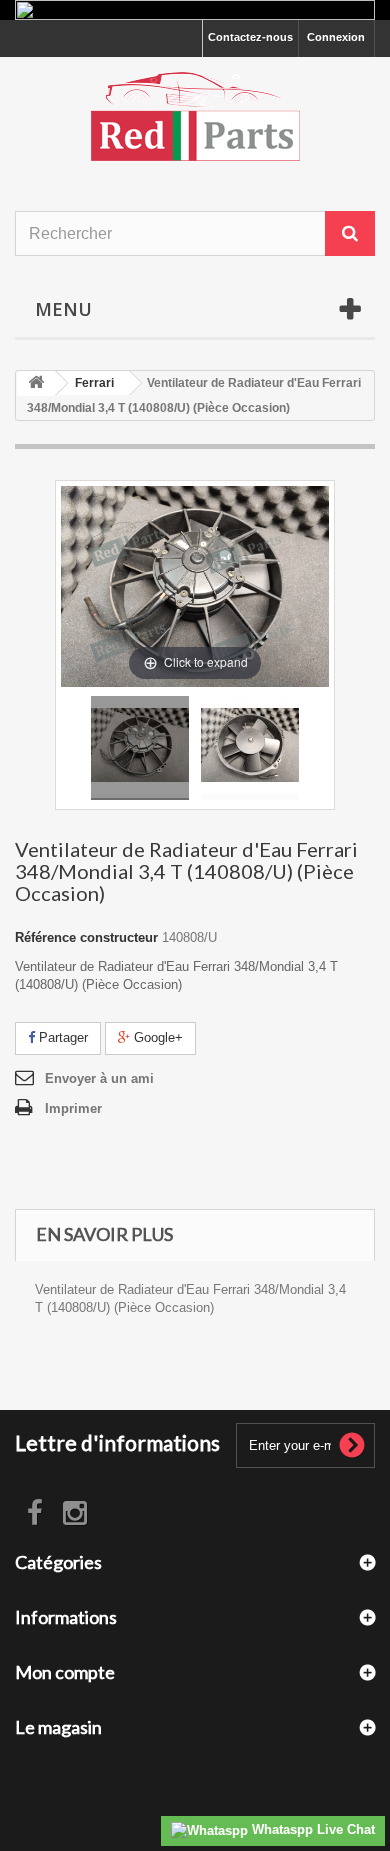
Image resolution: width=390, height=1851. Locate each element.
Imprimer (73, 1108)
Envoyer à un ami (99, 1078)
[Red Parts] (195, 116)
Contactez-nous (250, 37)
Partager (61, 1037)
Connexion (336, 37)
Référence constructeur (86, 937)
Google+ (156, 1037)
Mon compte (65, 1672)
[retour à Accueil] (36, 383)
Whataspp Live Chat (311, 1829)
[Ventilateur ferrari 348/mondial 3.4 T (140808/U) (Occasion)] (140, 748)
